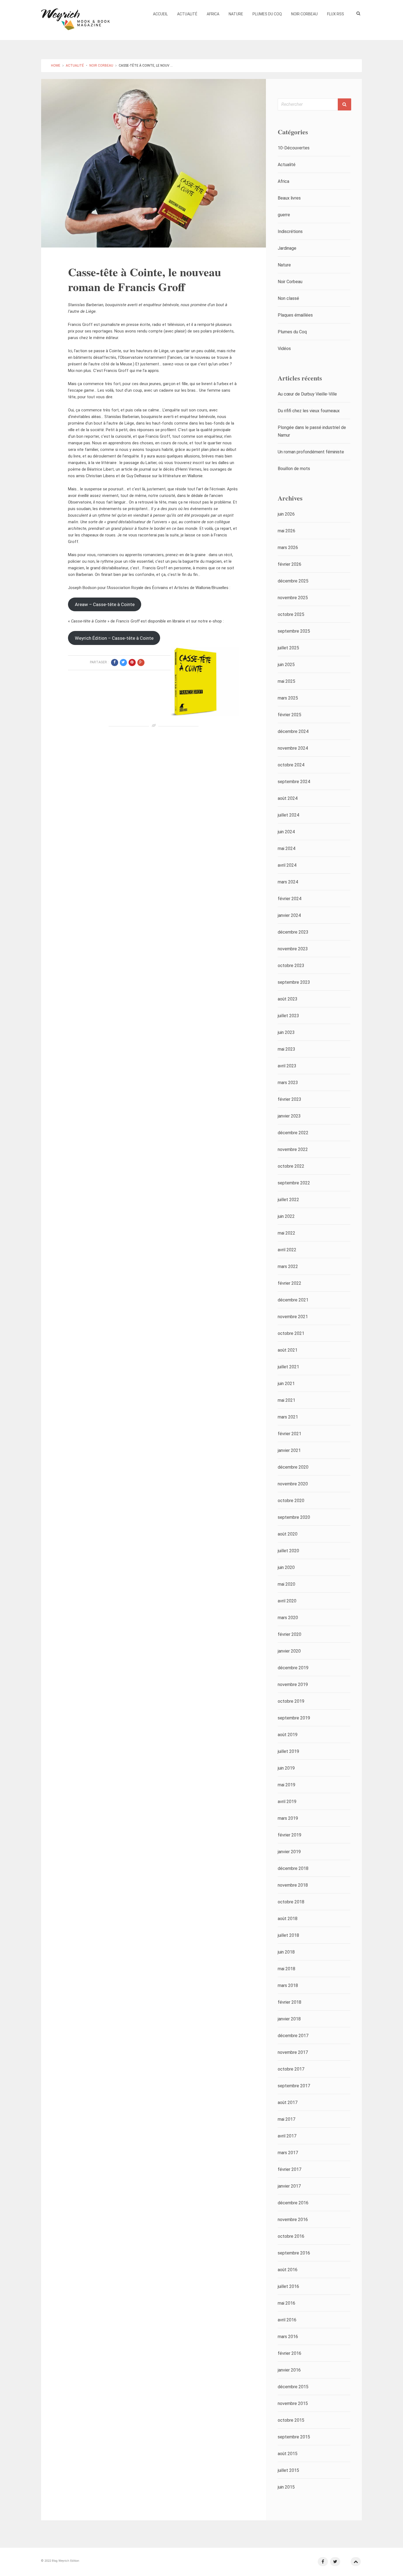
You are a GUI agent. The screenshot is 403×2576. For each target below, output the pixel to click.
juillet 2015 (288, 2470)
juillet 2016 (288, 2286)
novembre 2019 (293, 1684)
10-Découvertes (294, 148)
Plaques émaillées (295, 315)
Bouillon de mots (294, 469)
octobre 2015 (291, 2420)
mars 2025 (288, 698)
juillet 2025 (288, 648)
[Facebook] (323, 2562)
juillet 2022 (288, 1200)
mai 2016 (286, 2303)
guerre (284, 215)
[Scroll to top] (356, 2562)
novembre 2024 (293, 748)
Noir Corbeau (304, 14)
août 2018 (288, 1919)
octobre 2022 (291, 1166)
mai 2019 (286, 1785)
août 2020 (288, 1534)
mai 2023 (286, 1049)
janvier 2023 (289, 1116)
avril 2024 (287, 865)
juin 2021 (286, 1384)
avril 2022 (287, 1250)
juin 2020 (286, 1567)
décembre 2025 (293, 581)
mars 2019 (288, 1818)
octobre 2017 (291, 2069)
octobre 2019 (291, 1701)
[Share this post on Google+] (141, 663)
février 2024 (290, 899)
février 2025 (290, 715)
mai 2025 (286, 681)
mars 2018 (288, 1985)
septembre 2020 (294, 1517)
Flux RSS (336, 14)
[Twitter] (335, 2562)
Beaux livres (289, 198)
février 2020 (290, 1634)
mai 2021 (286, 1400)
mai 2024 (286, 848)
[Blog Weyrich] (75, 18)
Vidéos (284, 349)
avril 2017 (287, 2136)
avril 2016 (287, 2320)
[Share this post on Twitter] (123, 663)
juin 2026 (286, 514)
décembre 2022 (293, 1133)
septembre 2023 (294, 982)
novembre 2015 (293, 2403)
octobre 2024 (291, 765)
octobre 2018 (291, 1902)
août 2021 (288, 1350)
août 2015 (288, 2454)
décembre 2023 (293, 932)
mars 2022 (288, 1266)
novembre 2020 (293, 1484)
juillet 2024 (288, 815)
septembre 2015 (294, 2437)
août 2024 (288, 798)
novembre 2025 (293, 598)
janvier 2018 (289, 2019)
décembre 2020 (293, 1467)
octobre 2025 (291, 614)
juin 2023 (286, 1032)
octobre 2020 (291, 1501)
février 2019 (290, 1835)
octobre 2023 (291, 966)
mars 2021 (288, 1417)
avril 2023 (287, 1066)
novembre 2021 (293, 1317)
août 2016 (288, 2270)
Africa (213, 14)
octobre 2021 (291, 1333)
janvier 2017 (289, 2186)
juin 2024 (286, 832)
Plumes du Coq (267, 14)
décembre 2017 (293, 2036)
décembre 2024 (293, 731)
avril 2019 (287, 1802)
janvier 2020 (289, 1651)
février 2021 (290, 1434)
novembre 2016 (293, 2220)
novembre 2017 (293, 2052)
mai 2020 (286, 1584)
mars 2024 (288, 882)
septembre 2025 (294, 631)
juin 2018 (286, 1952)
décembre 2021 (293, 1300)
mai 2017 (286, 2119)
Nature (236, 14)
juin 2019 (286, 1768)
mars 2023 (288, 1083)
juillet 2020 (288, 1551)
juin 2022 (286, 1216)
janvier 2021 (289, 1450)
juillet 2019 (288, 1751)
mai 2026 (286, 531)
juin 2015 (286, 2487)
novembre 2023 (293, 949)
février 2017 (290, 2169)
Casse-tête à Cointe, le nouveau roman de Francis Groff (144, 279)
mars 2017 (288, 2153)
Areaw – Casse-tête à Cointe (105, 604)
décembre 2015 (293, 2387)
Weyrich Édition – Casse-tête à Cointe (114, 638)
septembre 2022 (294, 1183)
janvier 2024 (289, 915)
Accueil (160, 14)
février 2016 (290, 2353)
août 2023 (288, 999)
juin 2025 (286, 665)
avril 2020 (287, 1601)
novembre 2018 (293, 1885)
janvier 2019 (289, 1852)
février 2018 (290, 2002)
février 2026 (290, 564)
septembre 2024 (294, 782)
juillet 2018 (288, 1935)
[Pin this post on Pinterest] (132, 663)
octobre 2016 (291, 2236)
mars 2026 (288, 548)
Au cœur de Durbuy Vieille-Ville (307, 394)
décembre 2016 (293, 2203)
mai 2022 (286, 1233)
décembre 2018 (293, 1868)
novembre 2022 (293, 1149)
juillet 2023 (288, 1016)
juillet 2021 (288, 1367)
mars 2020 (288, 1618)
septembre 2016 (294, 2253)
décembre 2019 (293, 1668)
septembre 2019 (294, 1718)
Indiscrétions (290, 231)
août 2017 (288, 2102)
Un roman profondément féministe (311, 452)
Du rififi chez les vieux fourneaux (309, 411)
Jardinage (287, 248)
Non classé (288, 298)
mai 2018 (286, 1969)
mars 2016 (288, 2337)
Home (56, 66)
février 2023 (290, 1099)
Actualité (187, 14)
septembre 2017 (294, 2086)
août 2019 (288, 1735)
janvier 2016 (289, 2370)
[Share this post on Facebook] (115, 663)
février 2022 (290, 1283)
